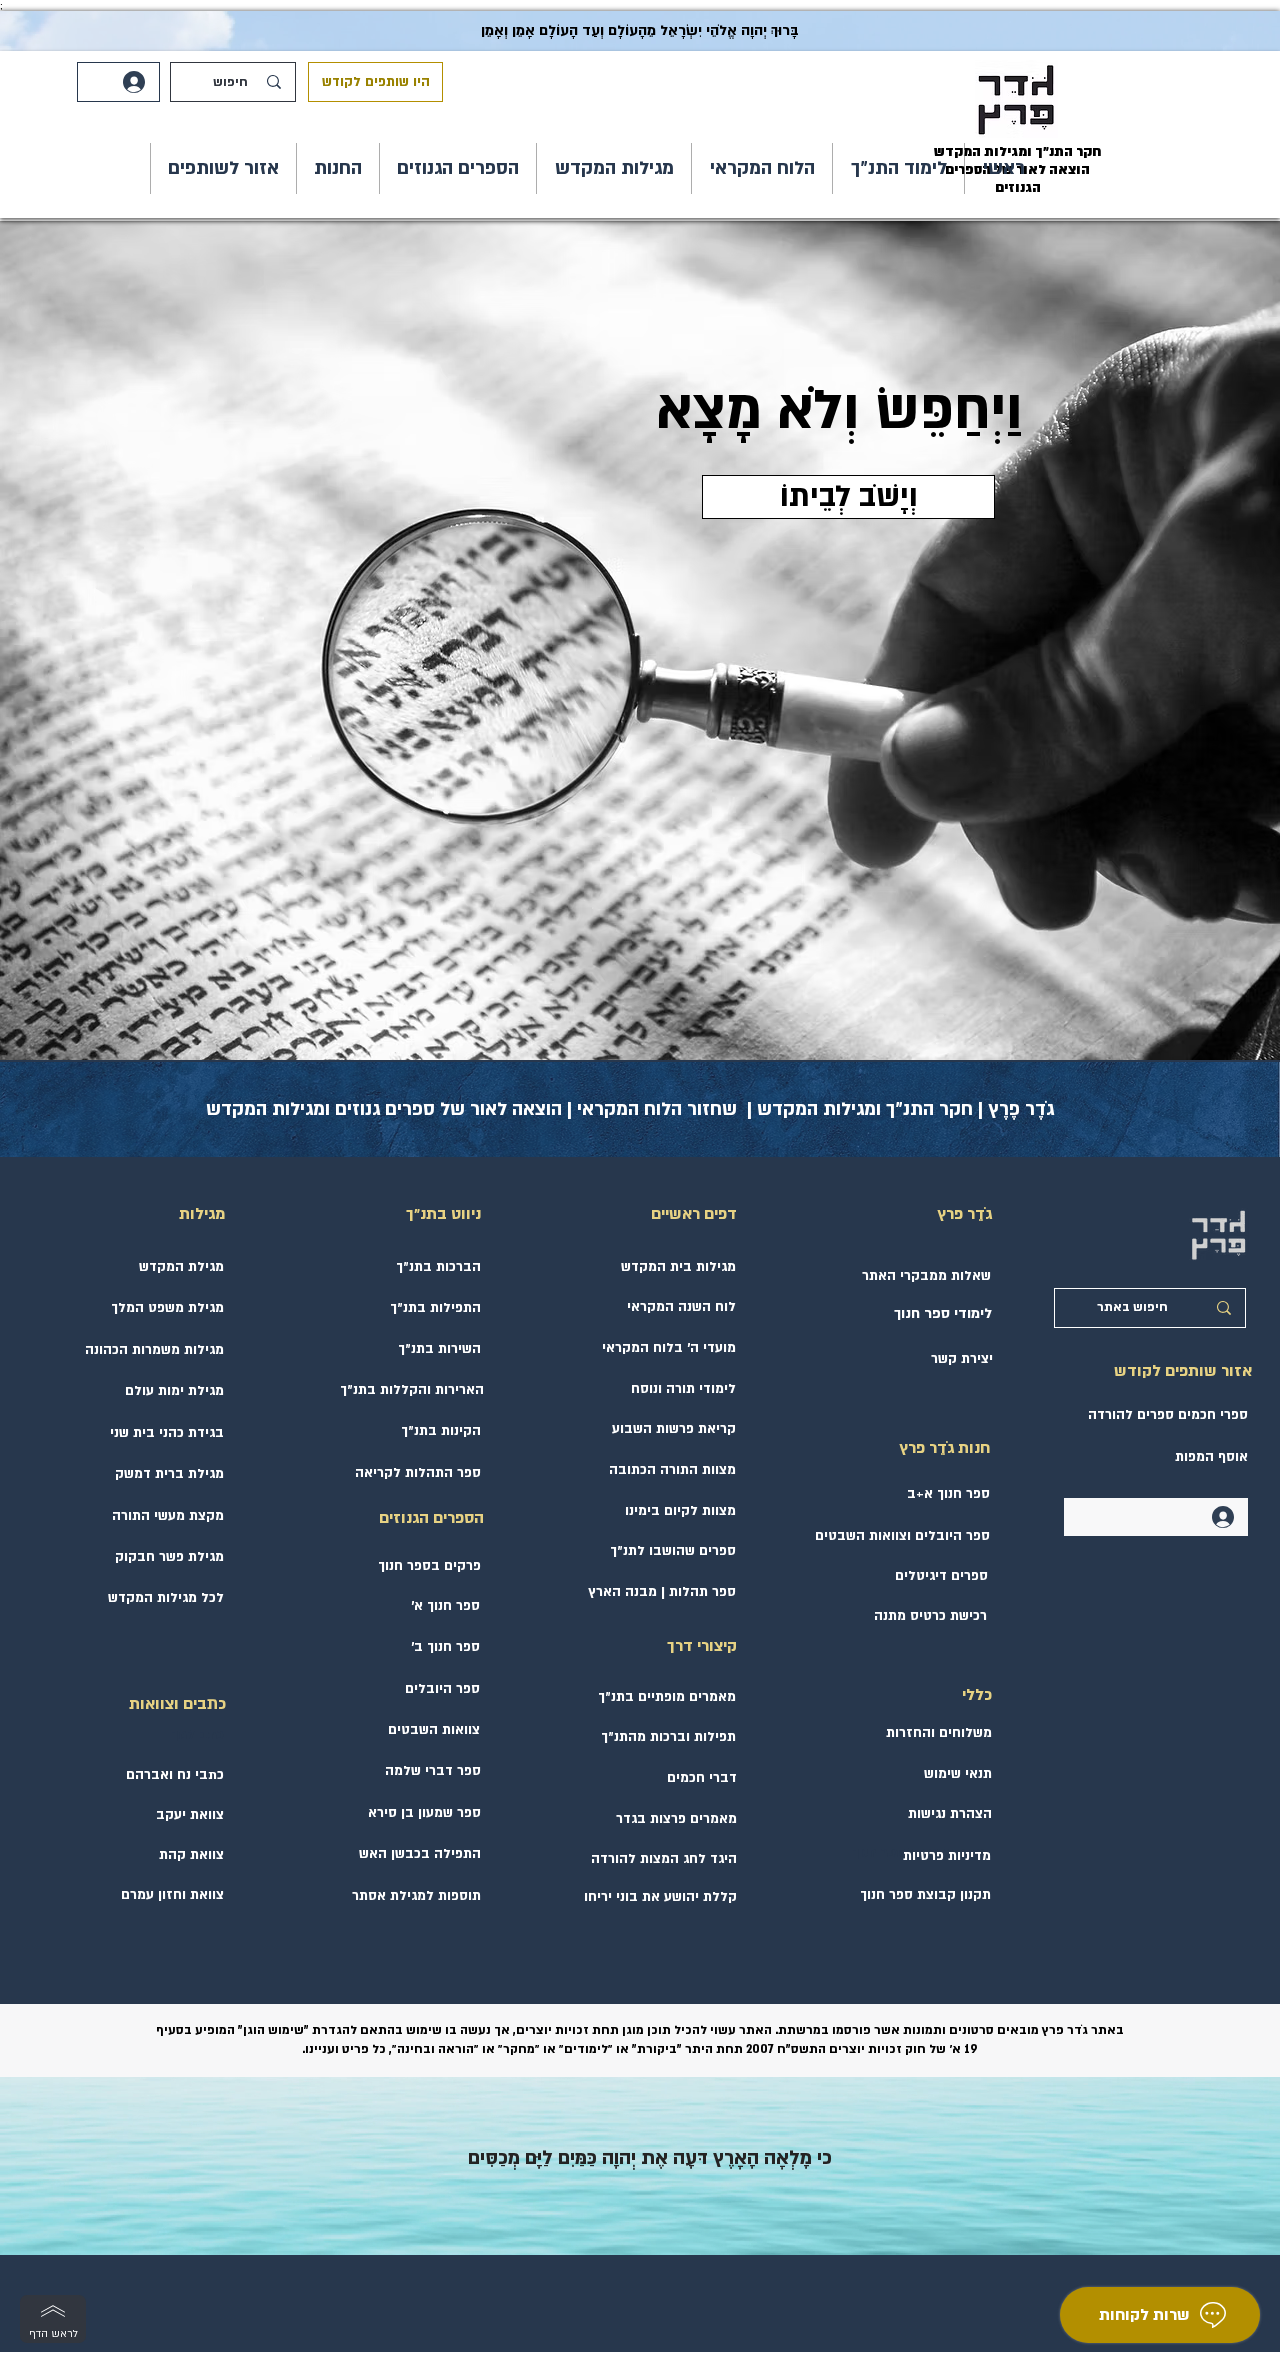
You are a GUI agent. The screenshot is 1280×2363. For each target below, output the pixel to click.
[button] (898, 168)
